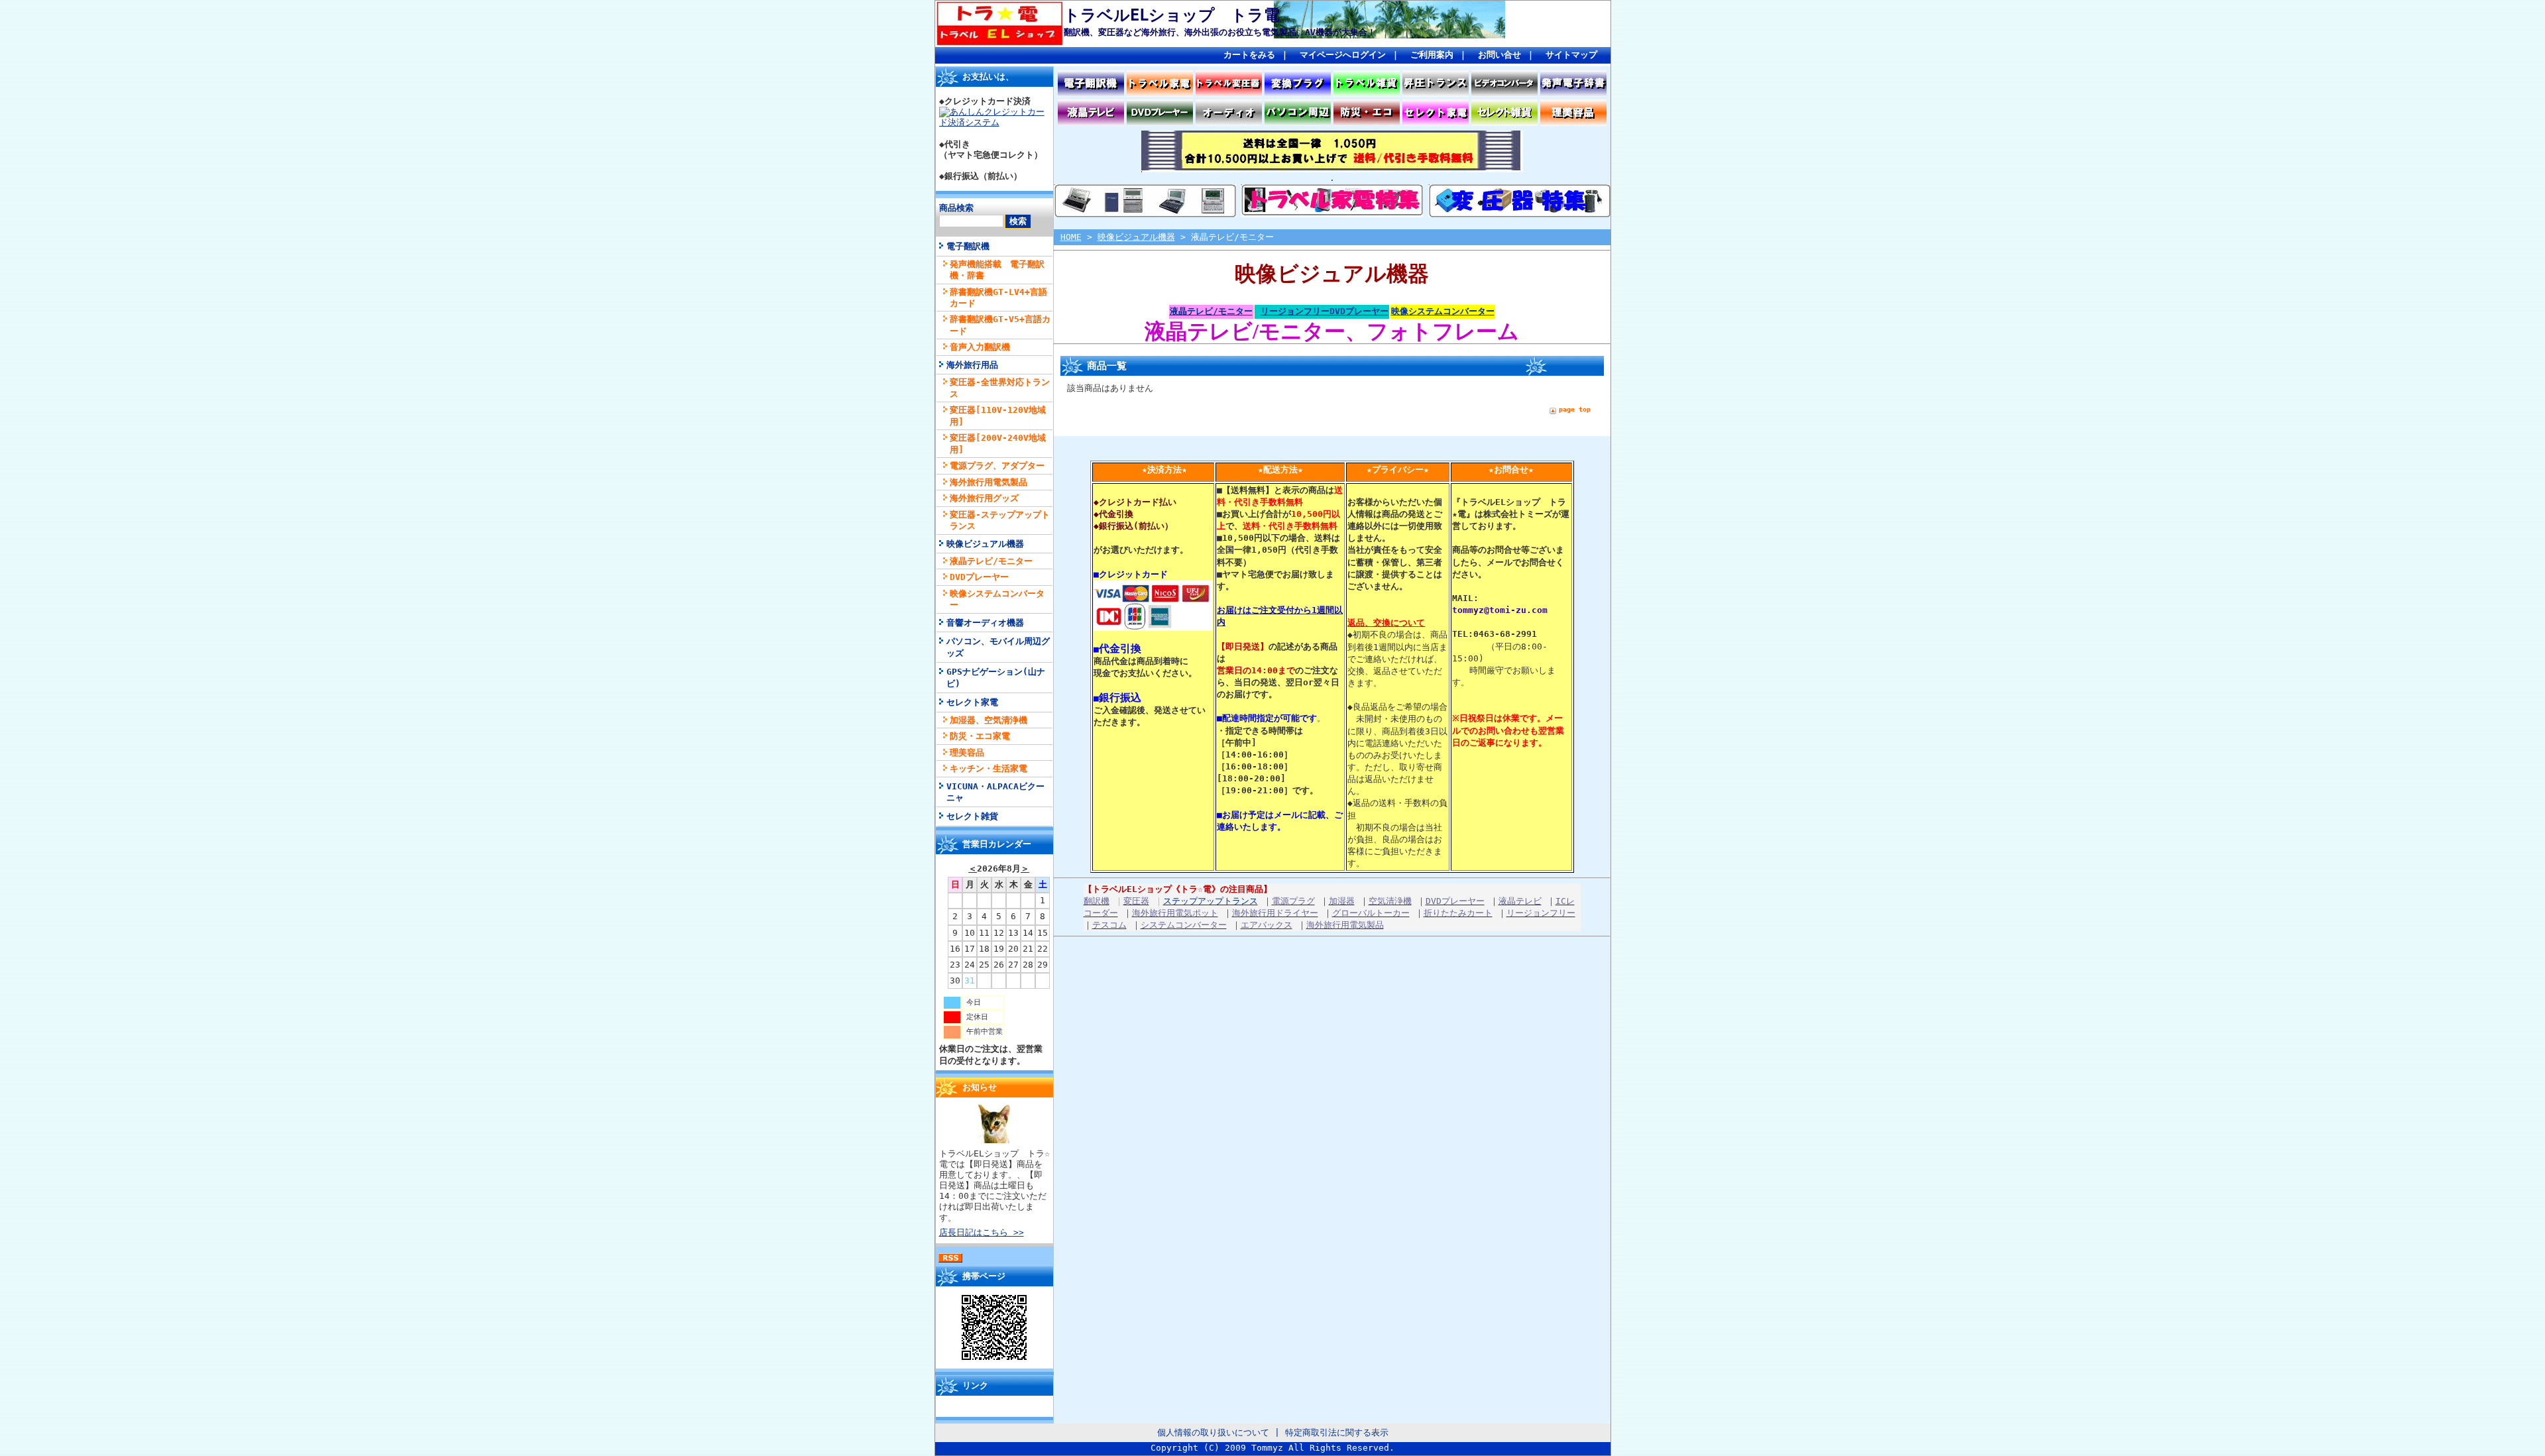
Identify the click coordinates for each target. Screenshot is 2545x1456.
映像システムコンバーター (997, 599)
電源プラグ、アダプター (997, 466)
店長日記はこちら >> (982, 1232)
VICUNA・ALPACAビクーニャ (995, 792)
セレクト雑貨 (972, 816)
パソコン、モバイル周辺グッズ (998, 647)
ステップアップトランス (1211, 901)
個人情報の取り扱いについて (1213, 1432)
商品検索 (956, 208)
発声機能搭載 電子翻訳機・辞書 (997, 270)
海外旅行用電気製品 (989, 482)
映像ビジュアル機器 (985, 544)
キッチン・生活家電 (989, 768)
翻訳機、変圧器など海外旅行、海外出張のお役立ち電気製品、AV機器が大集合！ (1220, 32)
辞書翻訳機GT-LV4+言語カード (998, 298)
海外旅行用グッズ (984, 498)
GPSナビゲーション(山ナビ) (996, 677)
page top (1575, 409)
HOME (1071, 237)
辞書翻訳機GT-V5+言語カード (1000, 325)
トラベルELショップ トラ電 (1172, 15)
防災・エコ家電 (980, 736)
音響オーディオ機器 (985, 623)
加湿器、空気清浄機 (989, 720)
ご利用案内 (1432, 55)
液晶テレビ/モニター (991, 561)
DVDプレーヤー (979, 577)
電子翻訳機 (968, 246)
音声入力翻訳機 (980, 347)
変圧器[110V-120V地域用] (998, 416)
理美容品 (967, 753)
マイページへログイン (1343, 55)
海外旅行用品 (972, 365)
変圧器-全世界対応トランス (1000, 388)
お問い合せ (1499, 55)
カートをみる (1249, 55)
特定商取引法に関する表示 (1337, 1432)
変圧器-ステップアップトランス (1000, 520)
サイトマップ (1571, 55)
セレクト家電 (972, 702)
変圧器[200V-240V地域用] (998, 443)
